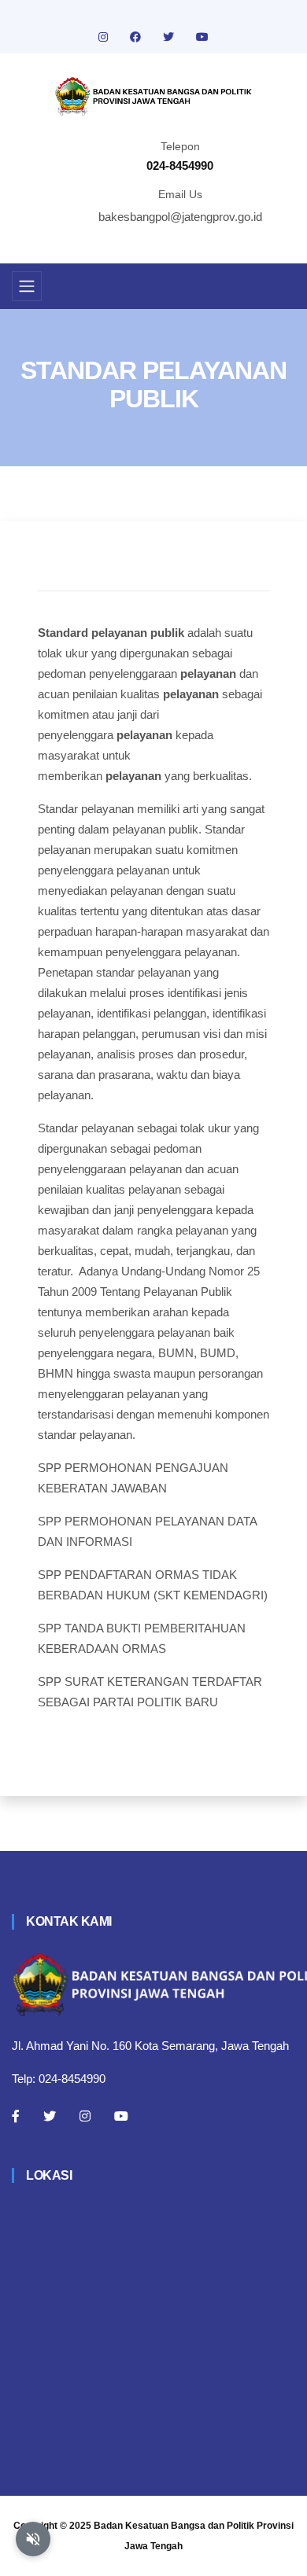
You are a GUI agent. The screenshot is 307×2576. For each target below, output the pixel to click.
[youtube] (202, 37)
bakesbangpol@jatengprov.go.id (180, 217)
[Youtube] (121, 2116)
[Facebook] (16, 2116)
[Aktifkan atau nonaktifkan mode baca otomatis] (33, 2539)
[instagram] (105, 37)
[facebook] (137, 37)
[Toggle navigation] (27, 286)
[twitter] (170, 37)
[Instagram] (85, 2116)
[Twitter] (50, 2116)
